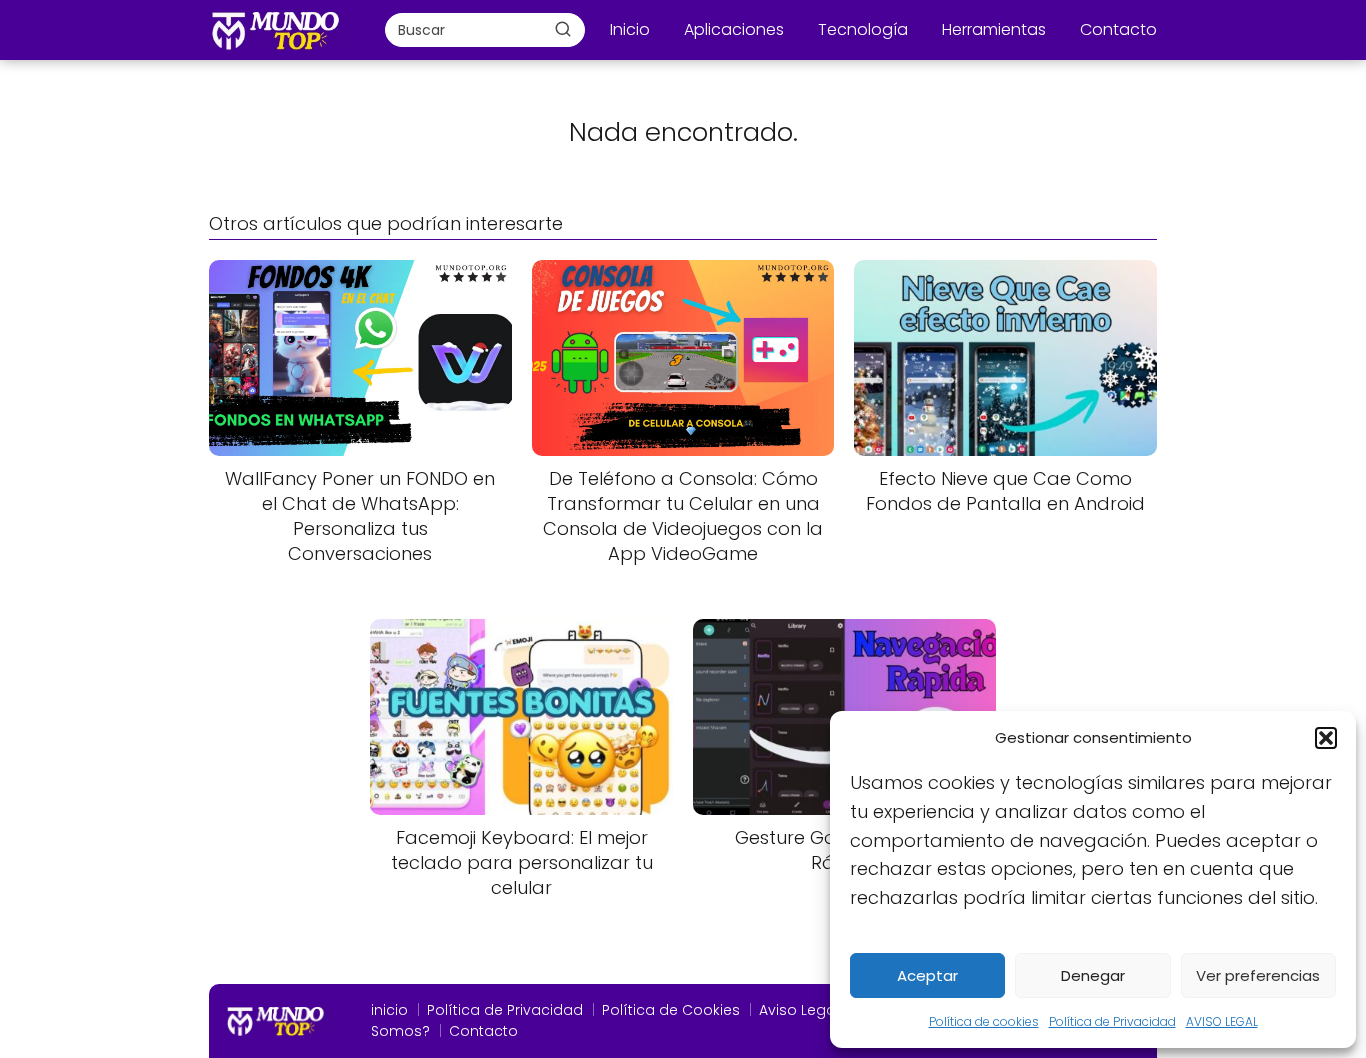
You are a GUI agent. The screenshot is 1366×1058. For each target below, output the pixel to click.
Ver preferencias (1258, 975)
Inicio (630, 29)
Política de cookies (984, 1021)
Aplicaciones (734, 29)
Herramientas (994, 29)
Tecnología (863, 29)
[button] (1326, 738)
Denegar (1093, 975)
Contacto (1118, 29)
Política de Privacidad (1112, 1021)
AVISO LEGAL (1222, 1021)
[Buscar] (563, 29)
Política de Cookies (671, 1010)
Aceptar (927, 975)
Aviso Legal (799, 1010)
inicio (389, 1010)
